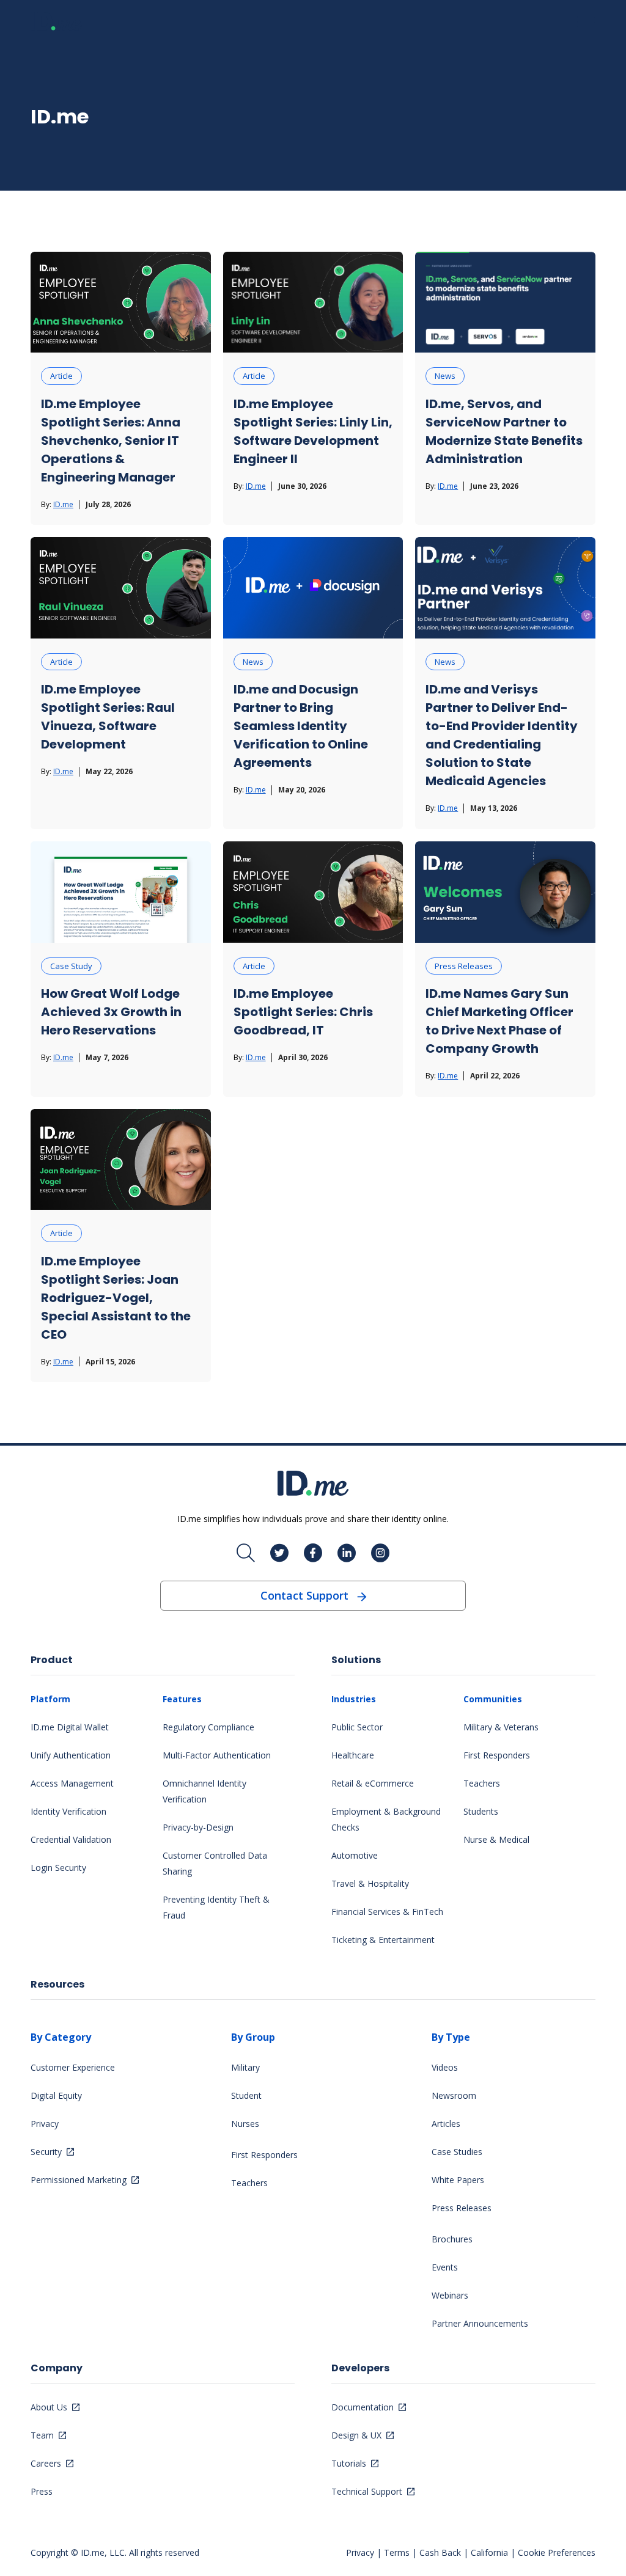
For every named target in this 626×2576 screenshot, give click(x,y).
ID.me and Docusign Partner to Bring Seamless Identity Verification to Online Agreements (301, 726)
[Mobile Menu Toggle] (586, 22)
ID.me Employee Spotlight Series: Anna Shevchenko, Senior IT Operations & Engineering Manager (111, 441)
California (489, 2552)
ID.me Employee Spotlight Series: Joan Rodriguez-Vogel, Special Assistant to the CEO (116, 1298)
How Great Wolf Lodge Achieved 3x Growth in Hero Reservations (111, 1012)
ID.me (63, 504)
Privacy (360, 2552)
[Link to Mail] (246, 1553)
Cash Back (440, 2552)
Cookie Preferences (557, 2552)
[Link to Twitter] (279, 1553)
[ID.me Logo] (56, 21)
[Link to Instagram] (380, 1553)
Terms (397, 2552)
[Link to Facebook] (313, 1553)
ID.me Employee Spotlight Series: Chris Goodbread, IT (303, 1012)
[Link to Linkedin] (347, 1553)
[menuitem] (97, 1783)
